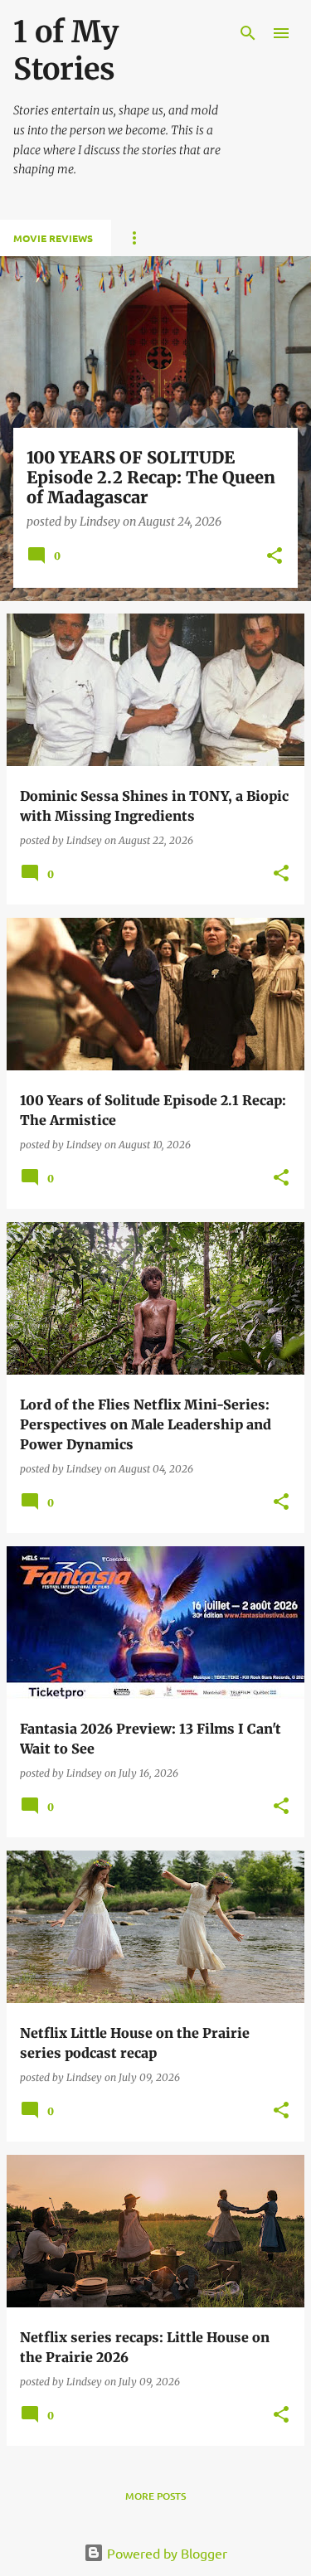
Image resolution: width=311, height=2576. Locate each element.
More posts (155, 2496)
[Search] (248, 33)
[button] (275, 557)
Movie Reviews (53, 238)
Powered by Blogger (165, 2553)
